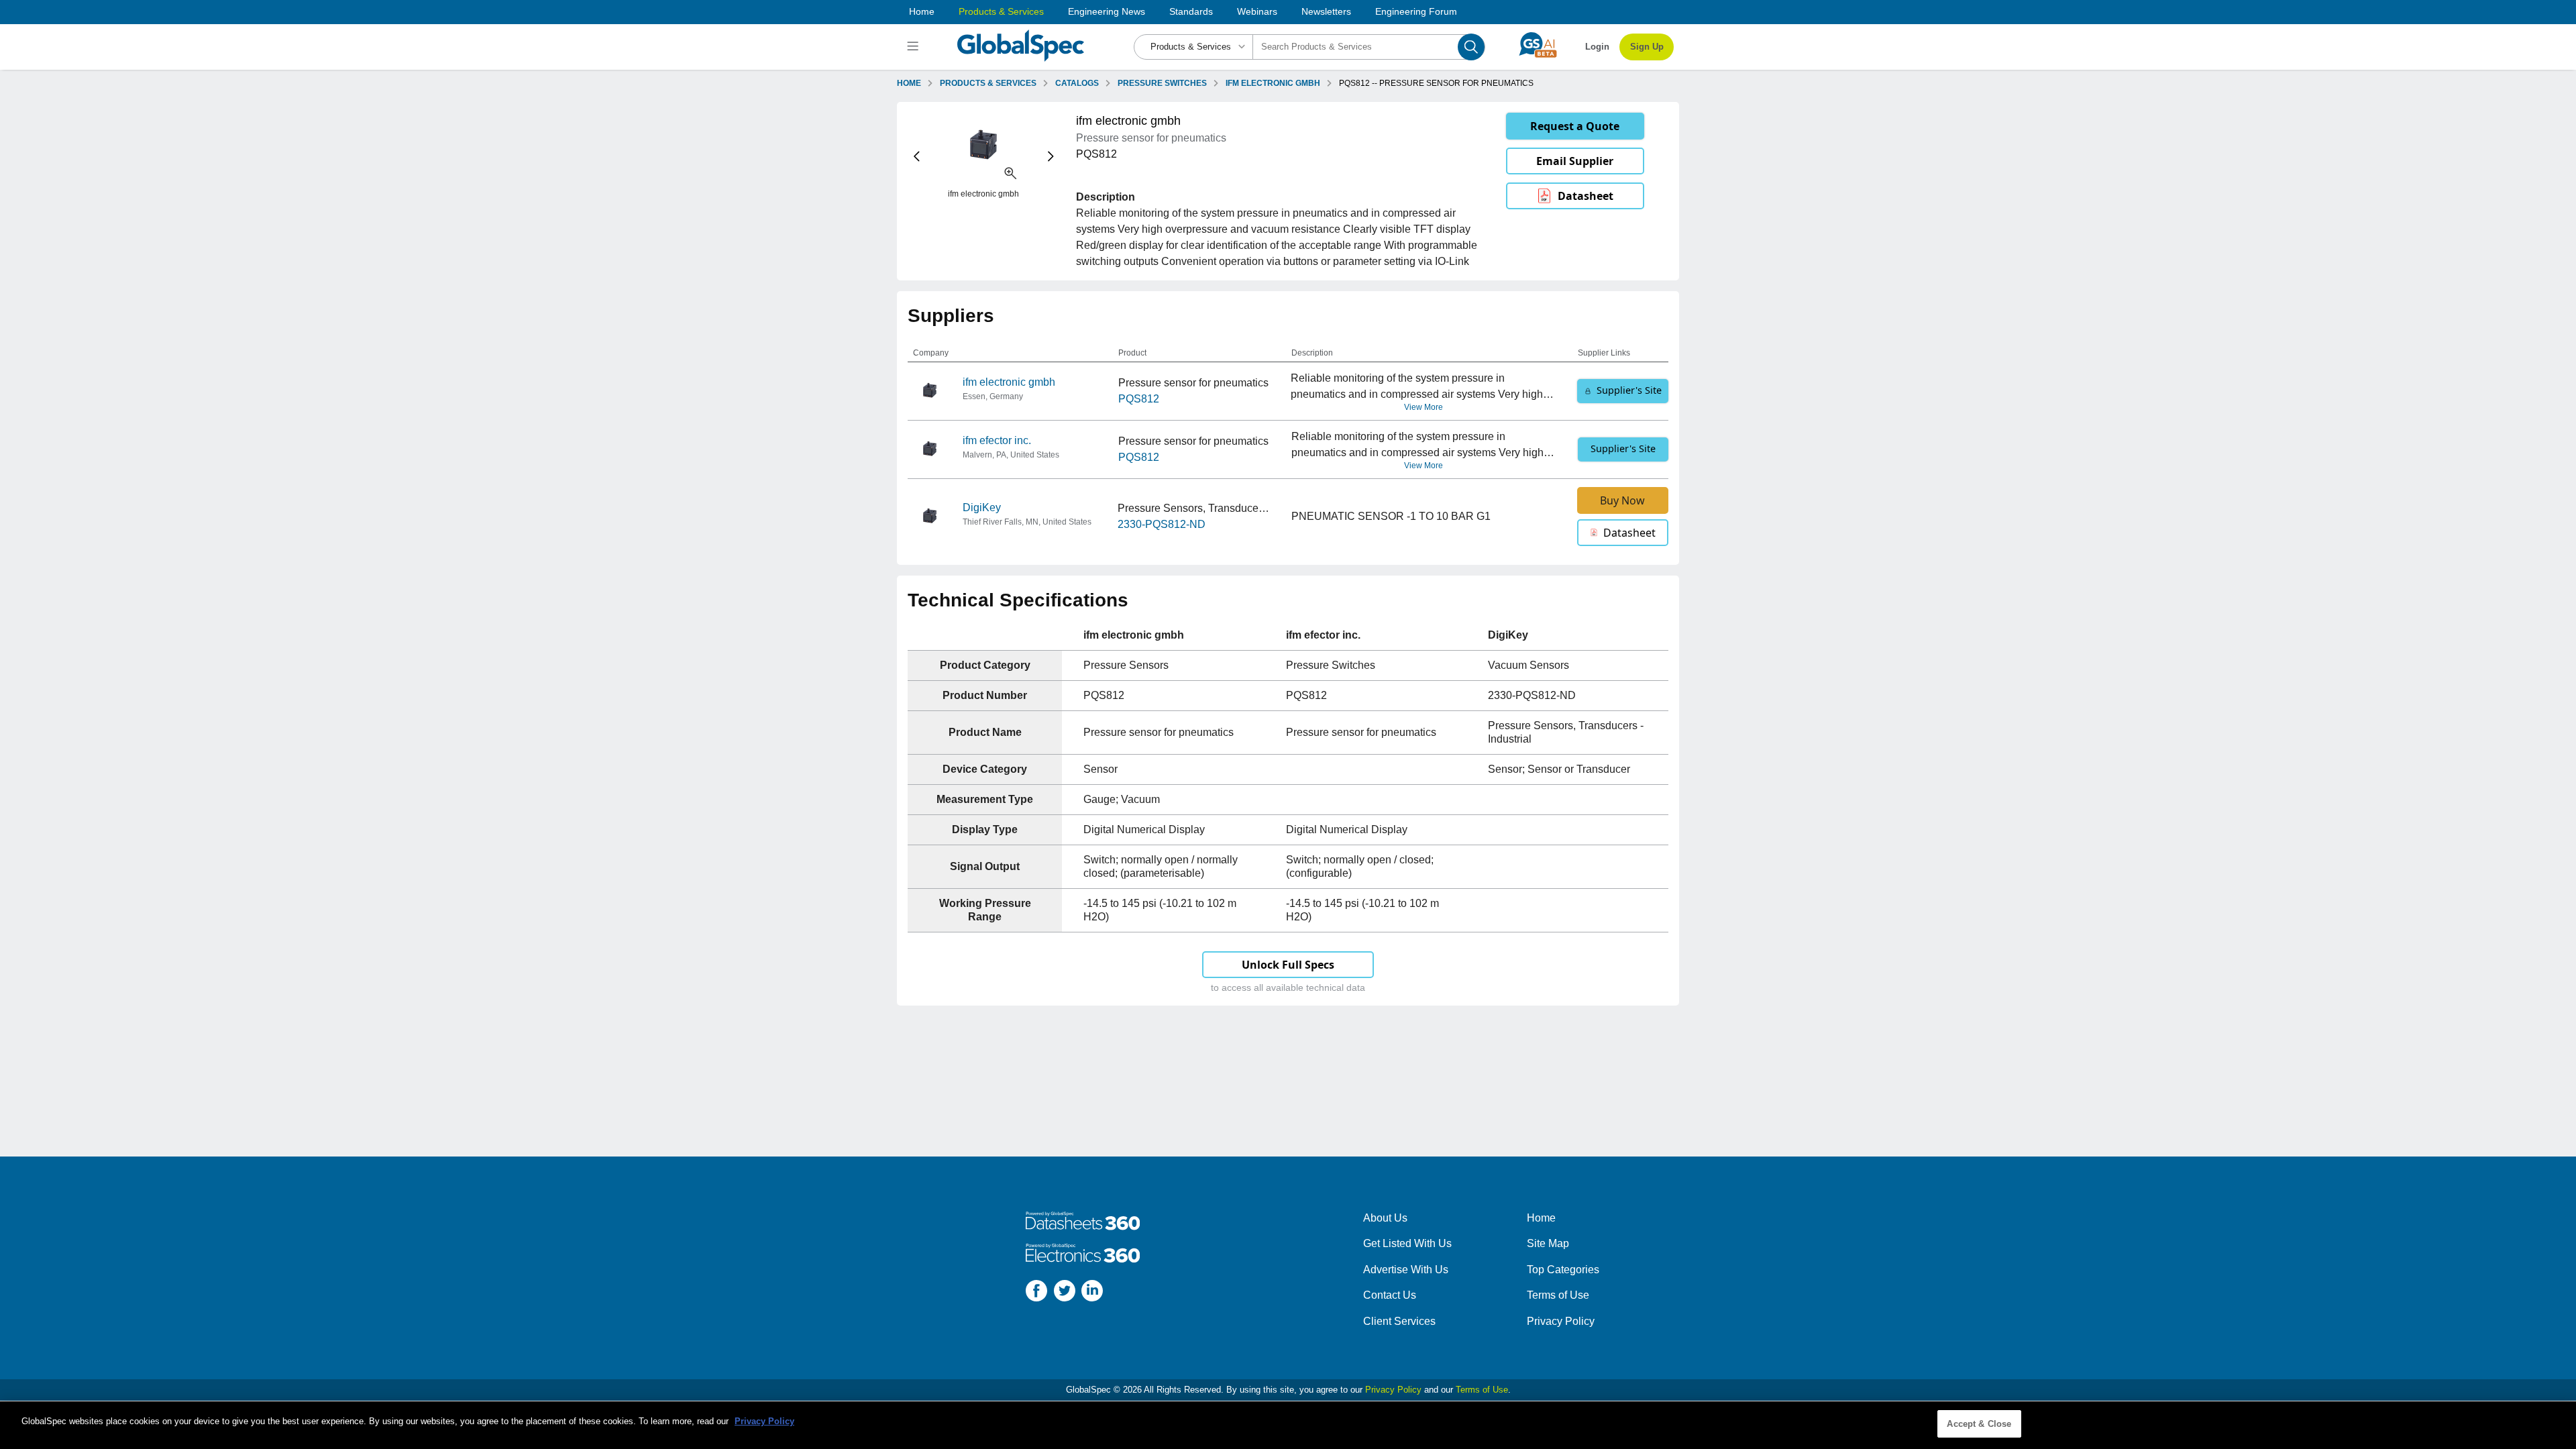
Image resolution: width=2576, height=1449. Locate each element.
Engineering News (1107, 11)
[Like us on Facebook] (1036, 1293)
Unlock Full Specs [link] (1288, 965)
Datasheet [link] (1586, 196)
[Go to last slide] (917, 157)
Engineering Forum (1416, 11)
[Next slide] (1051, 157)
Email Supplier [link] (1575, 161)
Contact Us (1390, 1295)
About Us (1385, 1218)
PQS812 (1139, 399)
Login (1597, 47)
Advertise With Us (1406, 1270)
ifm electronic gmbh (1009, 382)
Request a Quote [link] (1575, 126)
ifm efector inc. (997, 440)
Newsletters (1326, 11)
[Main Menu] (915, 47)
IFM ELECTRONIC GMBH (1273, 83)
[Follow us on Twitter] (1065, 1293)
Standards (1191, 11)
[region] (1288, 1425)
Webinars (1257, 11)
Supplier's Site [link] (1629, 390)
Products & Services (1001, 11)
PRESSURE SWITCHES (1162, 83)
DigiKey (982, 507)
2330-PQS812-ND (1162, 524)
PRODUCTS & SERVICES (988, 83)
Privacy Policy (1561, 1321)
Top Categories (1563, 1270)
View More (1424, 407)
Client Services (1399, 1321)
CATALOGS (1077, 83)
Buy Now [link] (1622, 500)
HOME (909, 83)
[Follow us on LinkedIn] (1092, 1293)
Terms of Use (1558, 1295)
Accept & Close (1979, 1424)
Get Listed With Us (1407, 1243)
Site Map (1548, 1243)
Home (922, 11)
